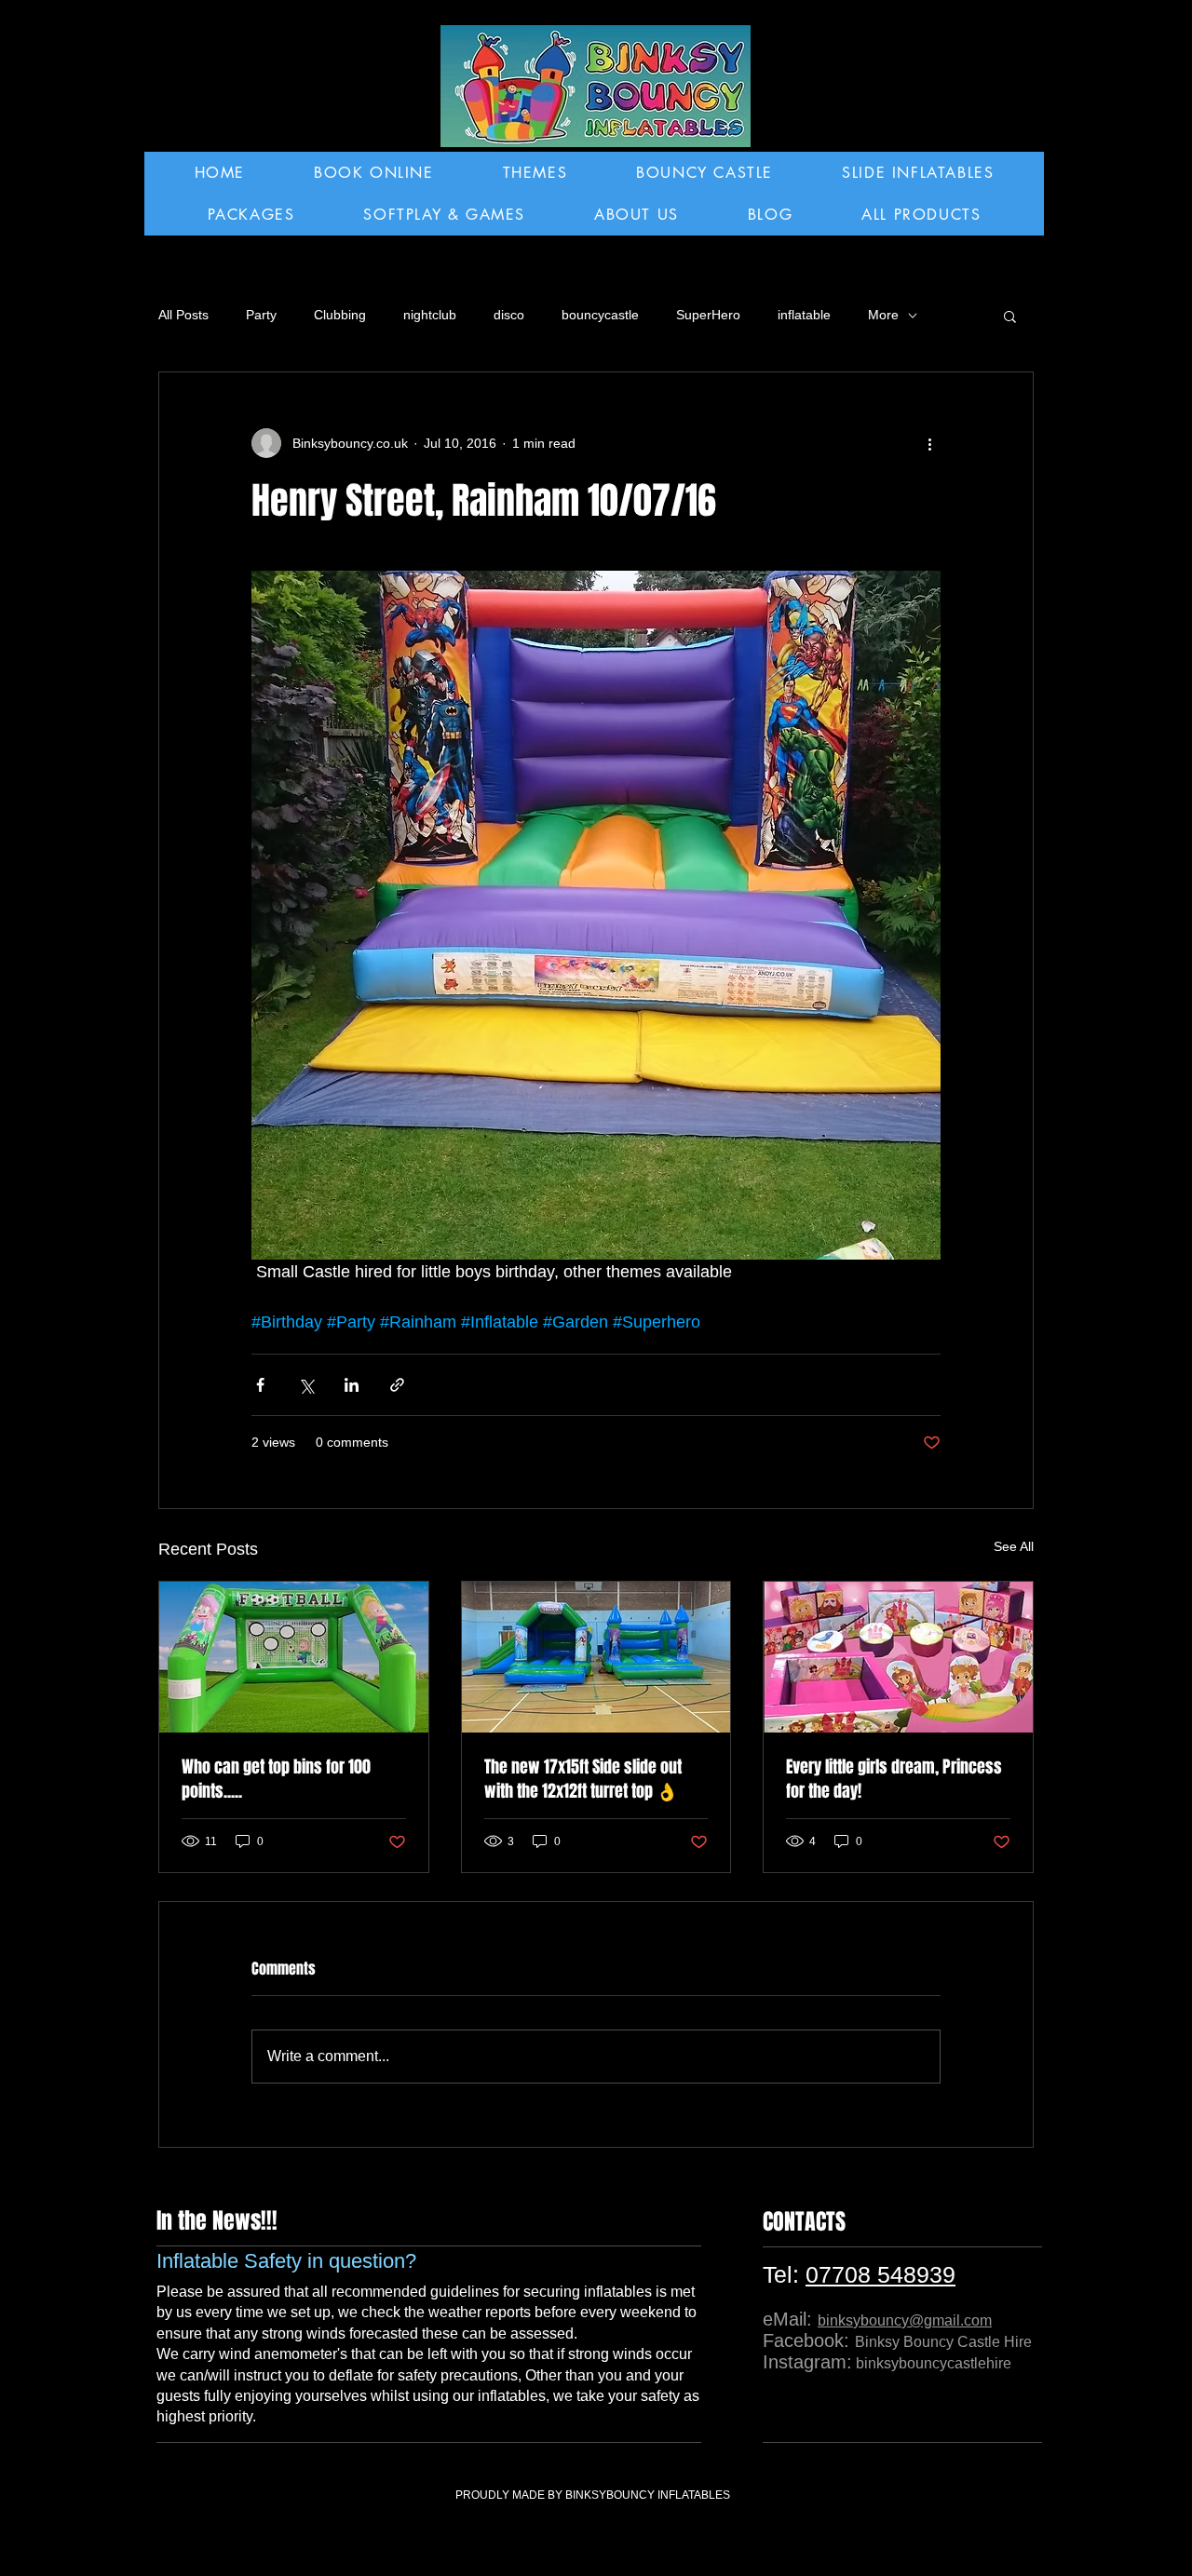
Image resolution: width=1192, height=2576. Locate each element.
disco (509, 315)
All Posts (183, 315)
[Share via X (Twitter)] (306, 1385)
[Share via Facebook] (260, 1385)
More (883, 315)
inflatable (804, 315)
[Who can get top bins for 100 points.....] (294, 1657)
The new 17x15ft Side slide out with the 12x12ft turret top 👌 (583, 1779)
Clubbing (340, 315)
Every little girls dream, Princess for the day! (894, 1779)
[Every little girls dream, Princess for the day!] (898, 1657)
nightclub (430, 315)
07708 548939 (880, 2274)
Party (261, 315)
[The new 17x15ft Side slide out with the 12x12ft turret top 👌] (596, 1657)
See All (1014, 1546)
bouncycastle (600, 315)
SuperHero (708, 315)
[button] (1010, 316)
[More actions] (929, 443)
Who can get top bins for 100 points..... (276, 1779)
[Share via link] (397, 1385)
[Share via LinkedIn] (352, 1385)
